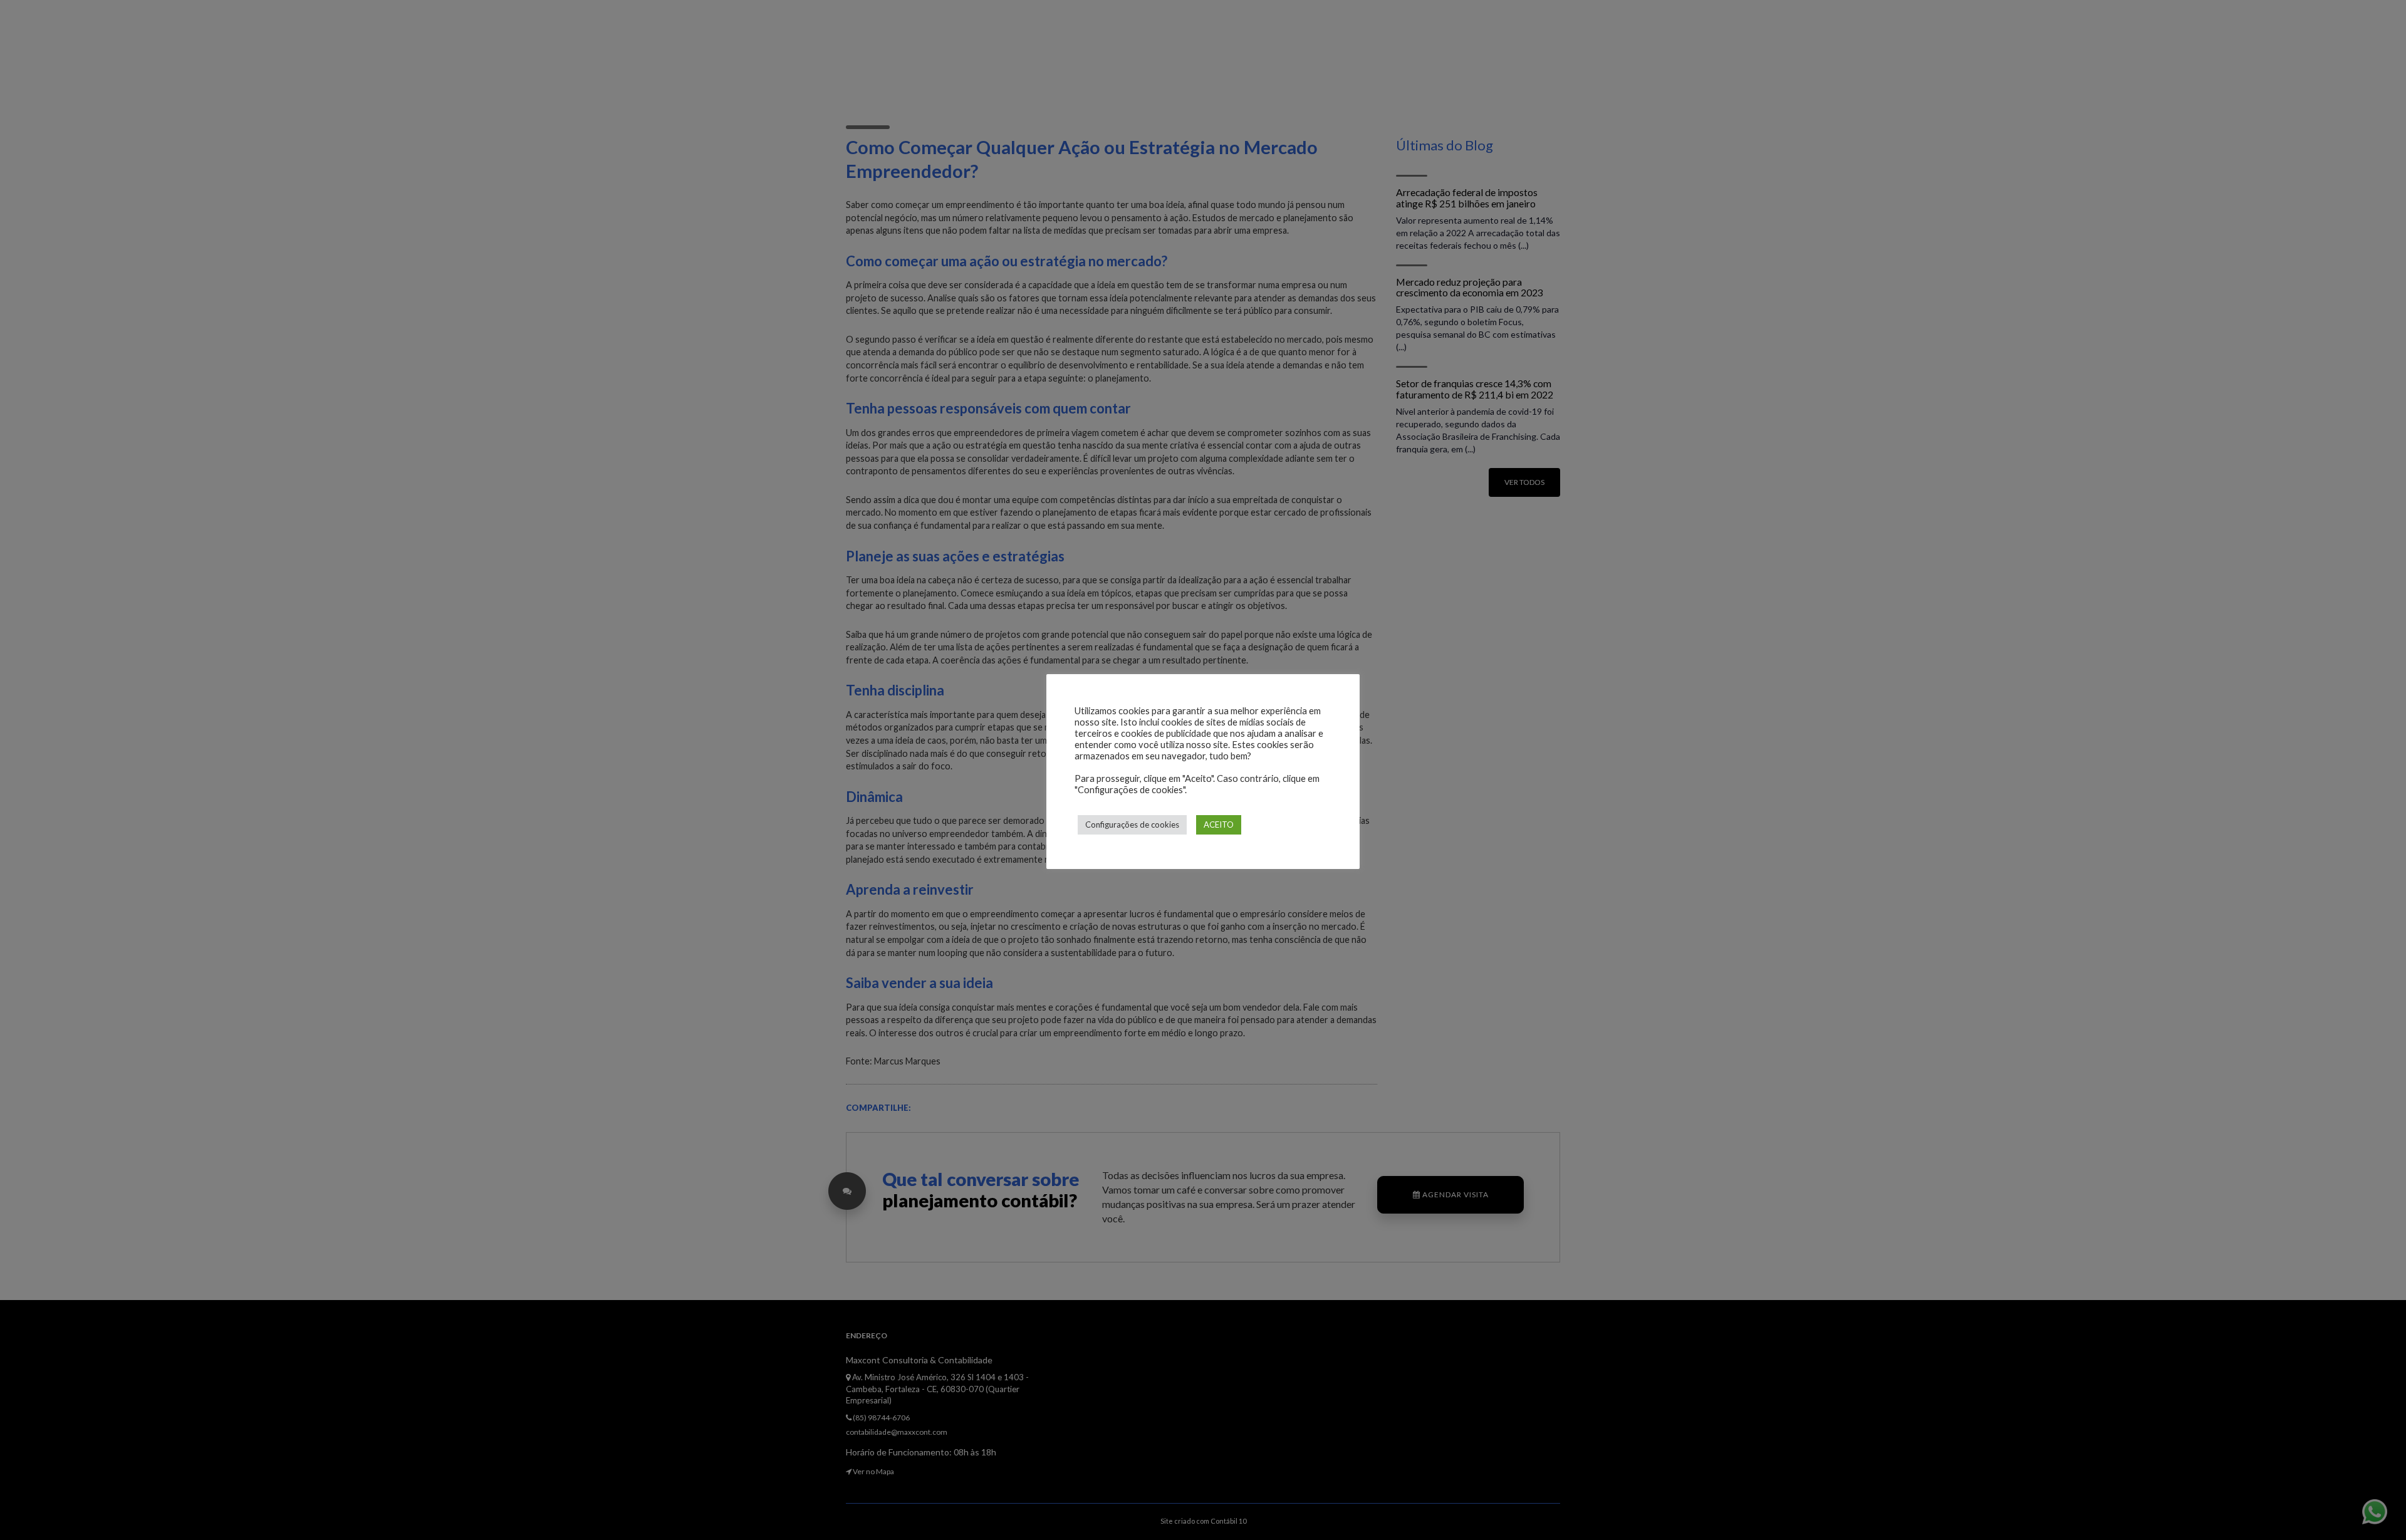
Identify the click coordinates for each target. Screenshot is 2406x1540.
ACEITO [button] (1219, 825)
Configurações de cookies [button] (1132, 825)
